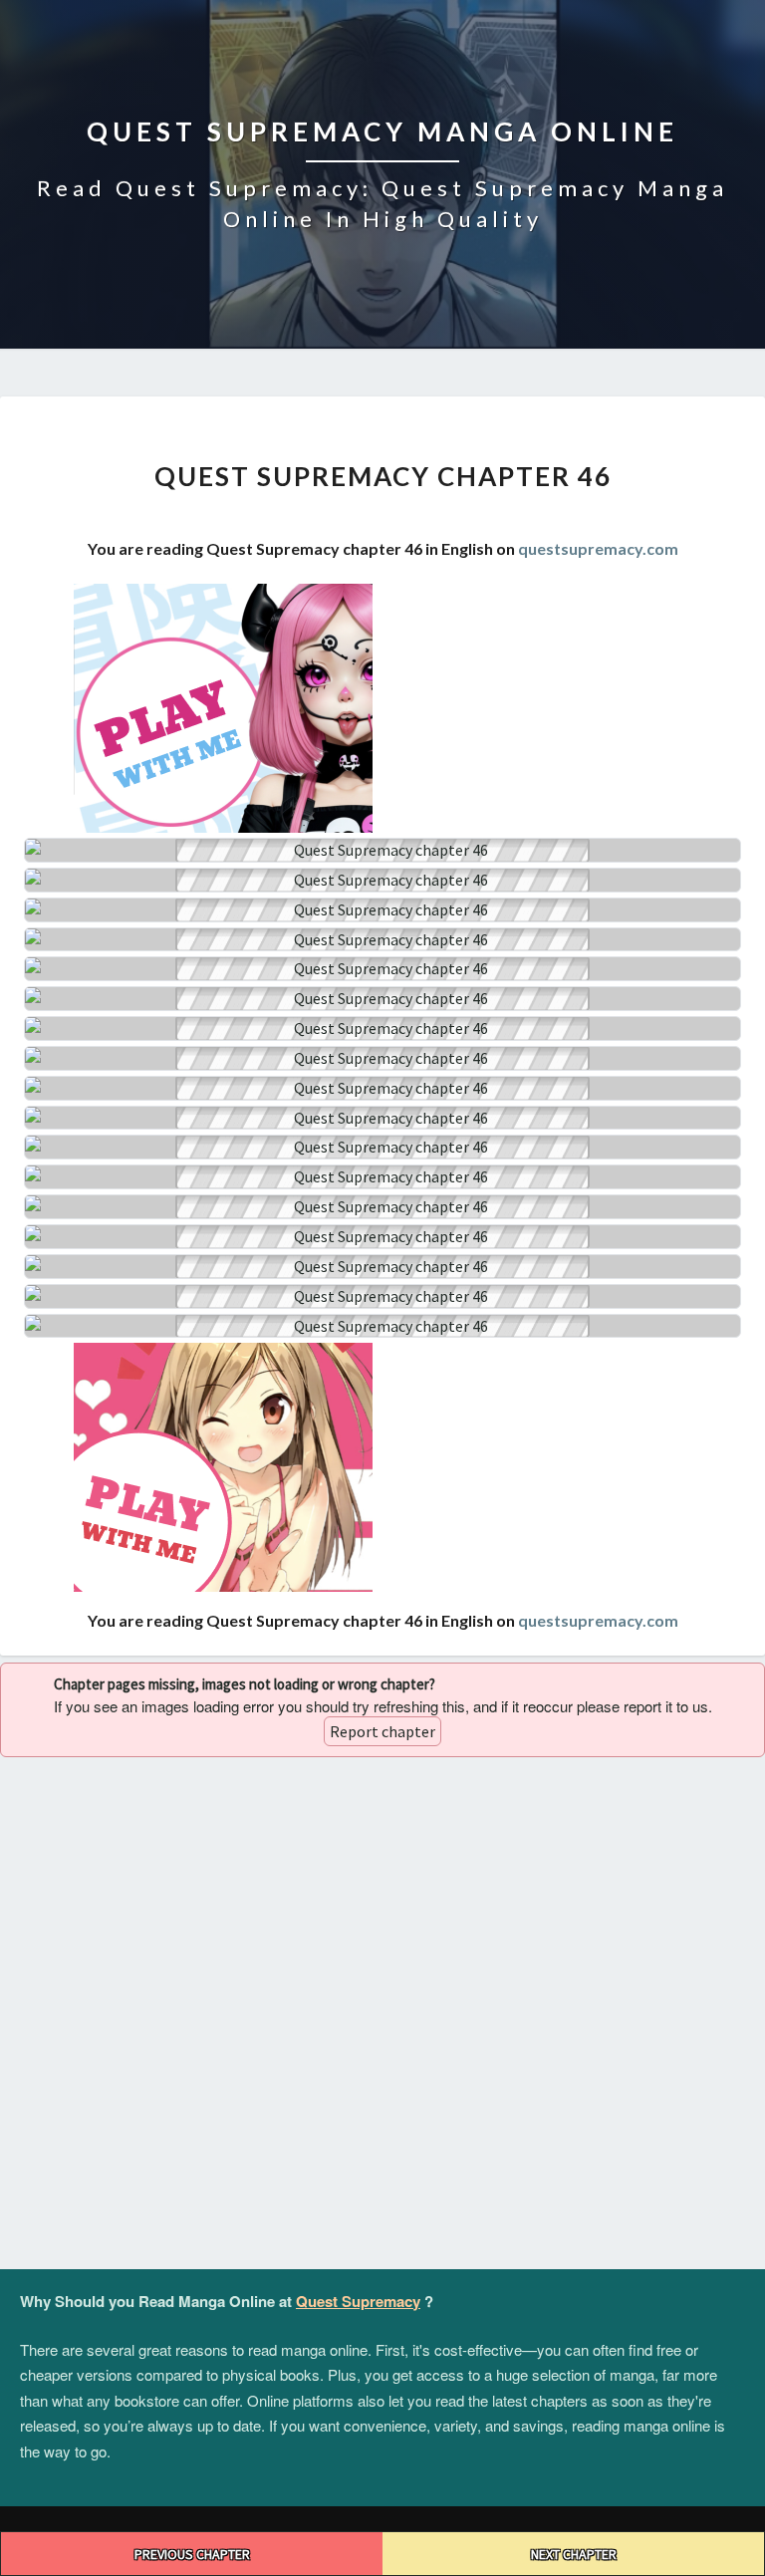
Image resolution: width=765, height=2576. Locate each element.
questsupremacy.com (598, 548)
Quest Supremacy (358, 2301)
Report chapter (382, 1731)
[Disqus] (382, 2014)
